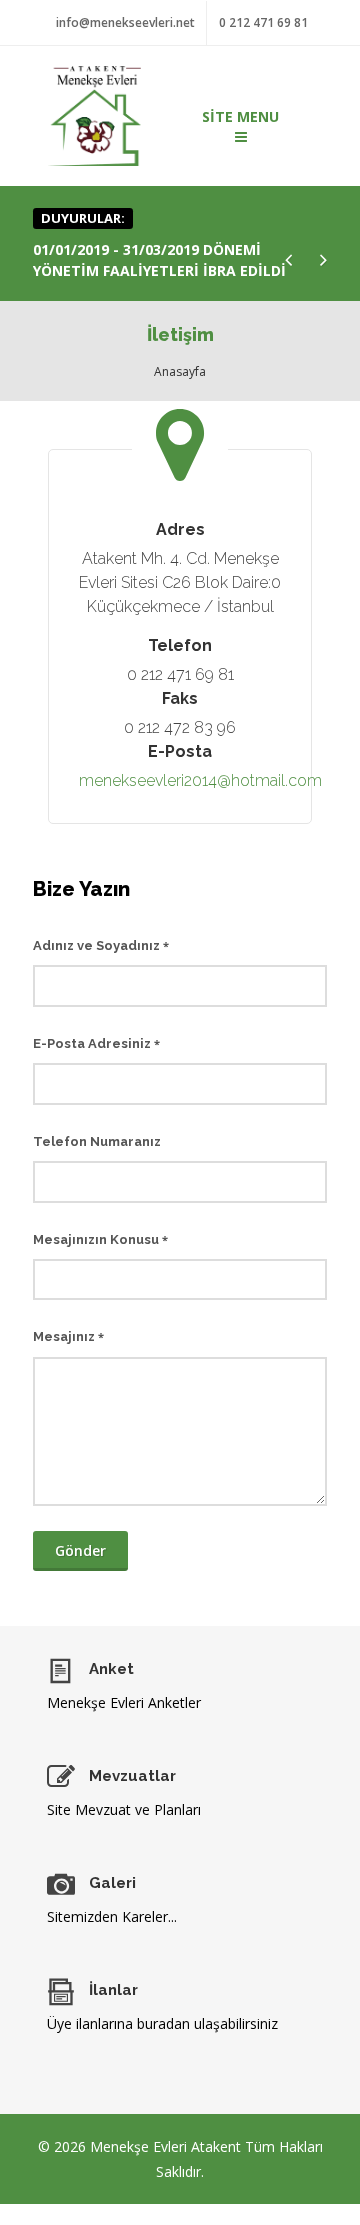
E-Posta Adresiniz (96, 1043)
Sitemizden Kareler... (112, 1916)
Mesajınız (68, 1336)
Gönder (80, 1550)
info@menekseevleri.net (125, 22)
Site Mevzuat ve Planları (124, 1809)
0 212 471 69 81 (263, 22)
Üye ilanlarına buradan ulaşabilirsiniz (162, 2023)
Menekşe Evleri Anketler (124, 1702)
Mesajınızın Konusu (100, 1239)
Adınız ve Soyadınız (101, 945)
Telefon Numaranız (97, 1141)
